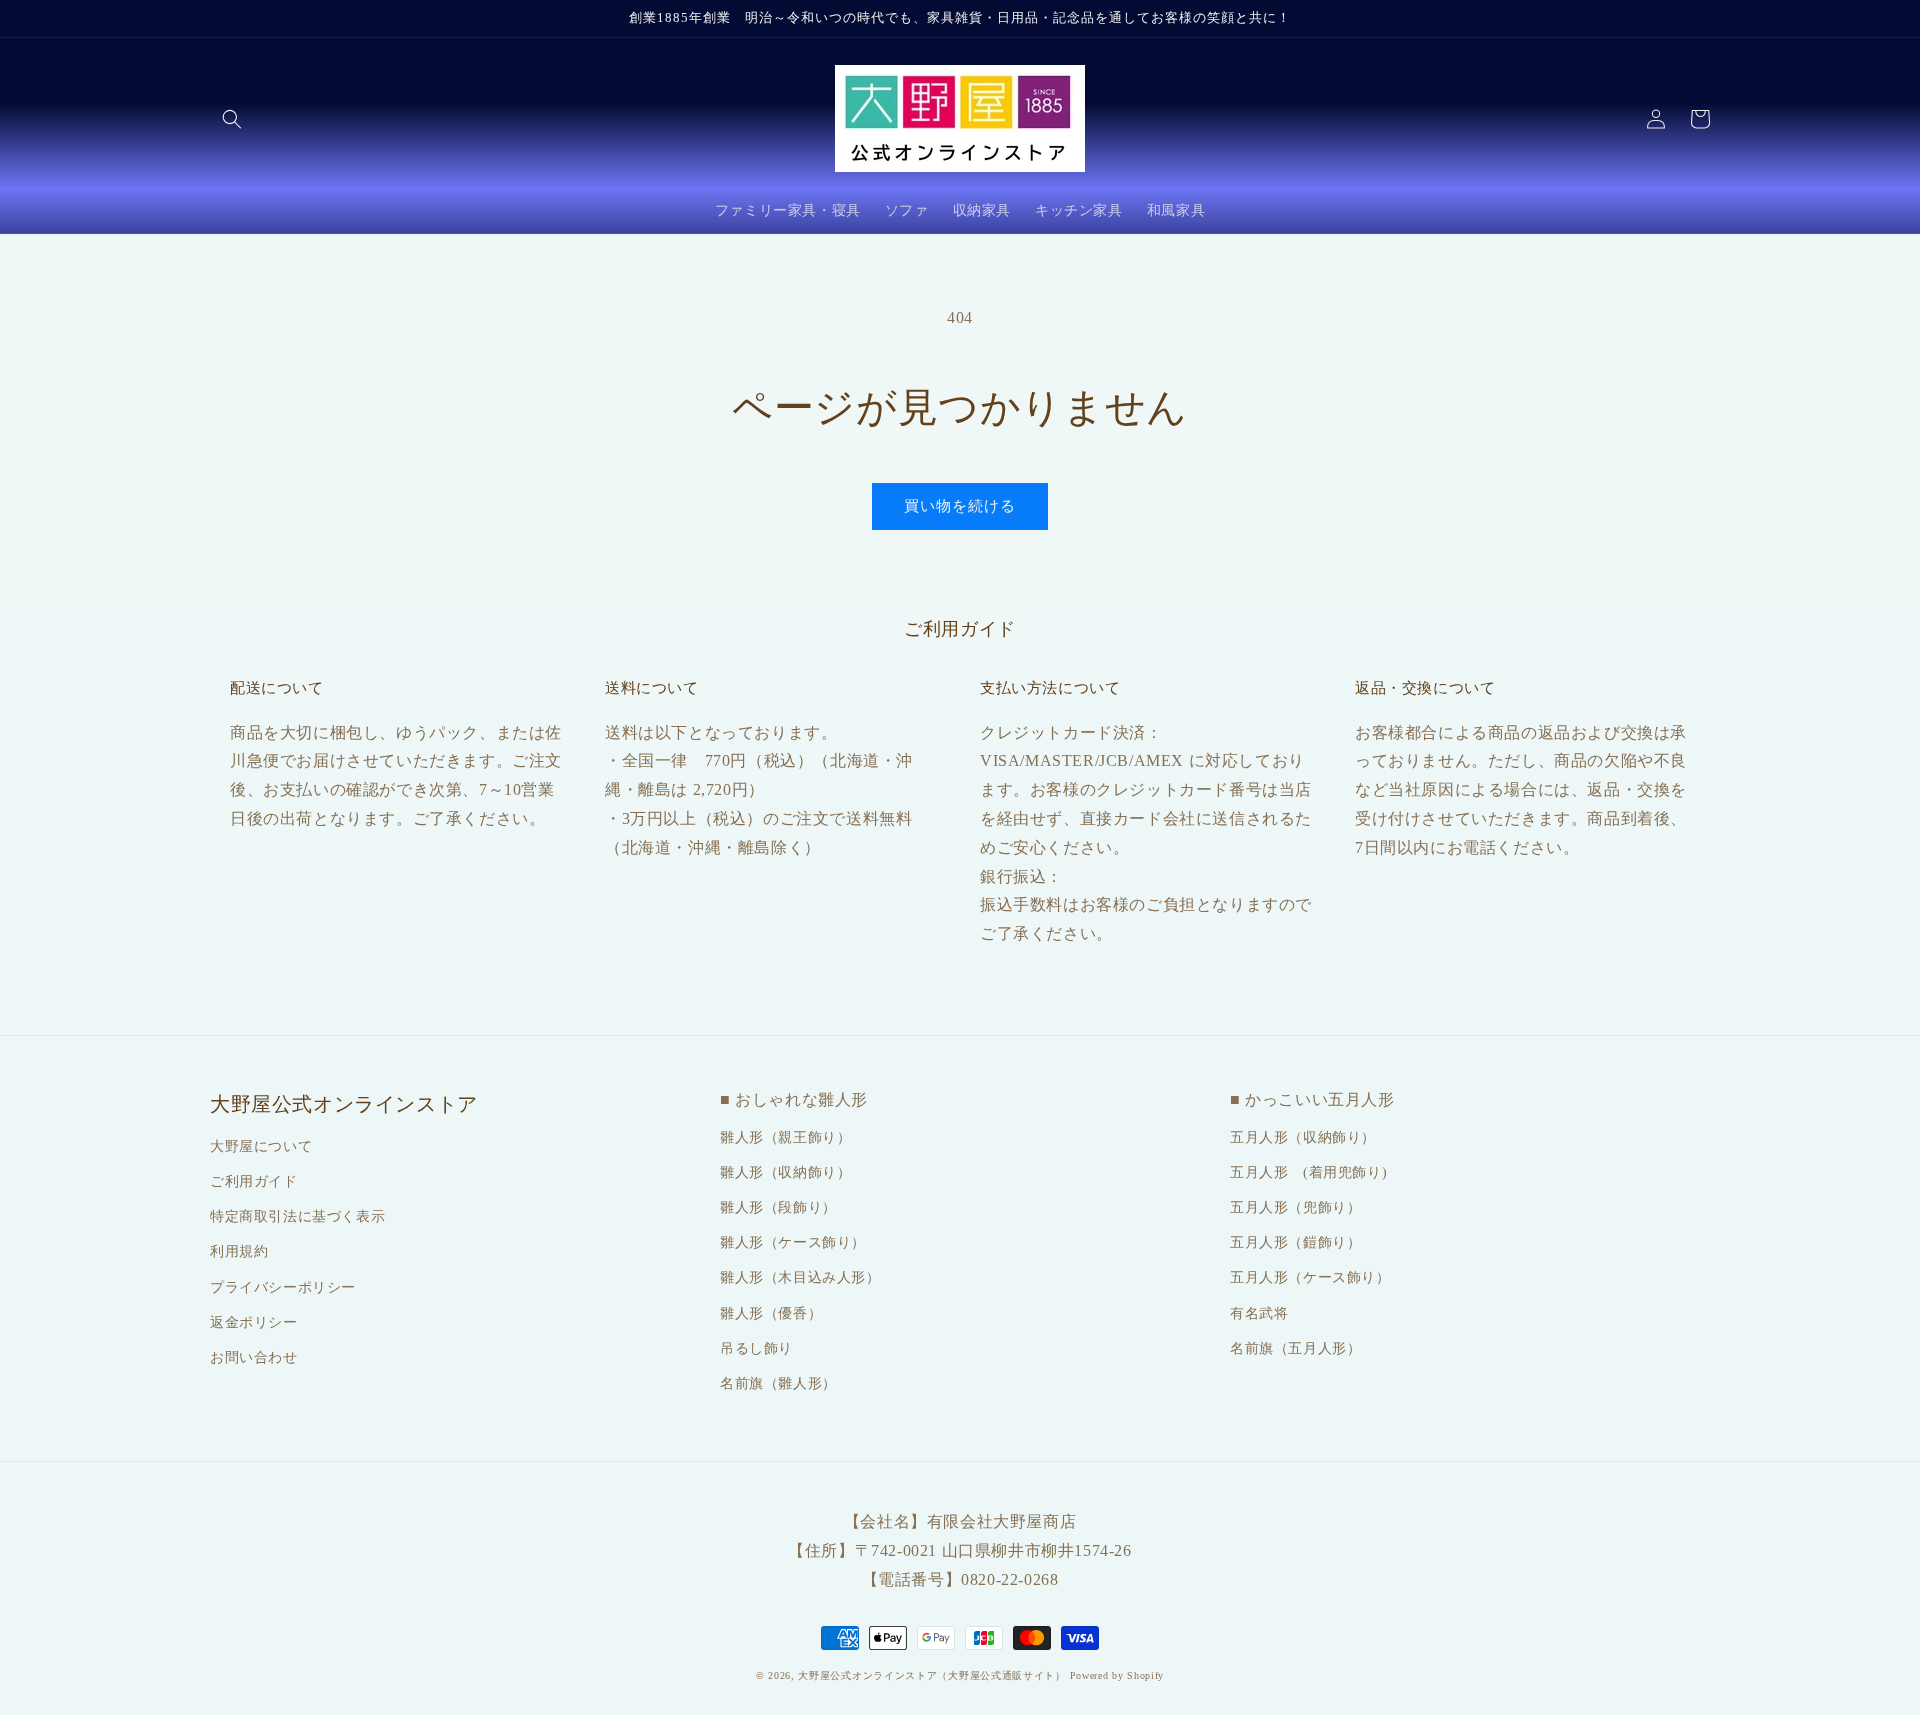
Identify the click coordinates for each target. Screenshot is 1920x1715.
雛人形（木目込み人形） (800, 1277)
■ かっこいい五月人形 (1312, 1099)
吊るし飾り (756, 1348)
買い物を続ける (960, 506)
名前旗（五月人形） (1295, 1348)
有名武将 (1259, 1313)
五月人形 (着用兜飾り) (1308, 1172)
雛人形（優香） (771, 1313)
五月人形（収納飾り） (1303, 1137)
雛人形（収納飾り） (785, 1172)
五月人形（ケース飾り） (1310, 1277)
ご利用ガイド (254, 1181)
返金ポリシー (254, 1322)
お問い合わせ (254, 1357)
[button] (232, 119)
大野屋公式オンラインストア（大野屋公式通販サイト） (932, 1675)
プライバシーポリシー (283, 1287)
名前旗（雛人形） (778, 1383)
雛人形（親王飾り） (785, 1137)
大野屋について (261, 1146)
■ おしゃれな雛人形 (794, 1099)
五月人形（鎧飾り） (1295, 1242)
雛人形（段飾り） (778, 1207)
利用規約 (239, 1251)
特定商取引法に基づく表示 (297, 1216)
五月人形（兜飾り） (1295, 1207)
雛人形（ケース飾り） (793, 1242)
